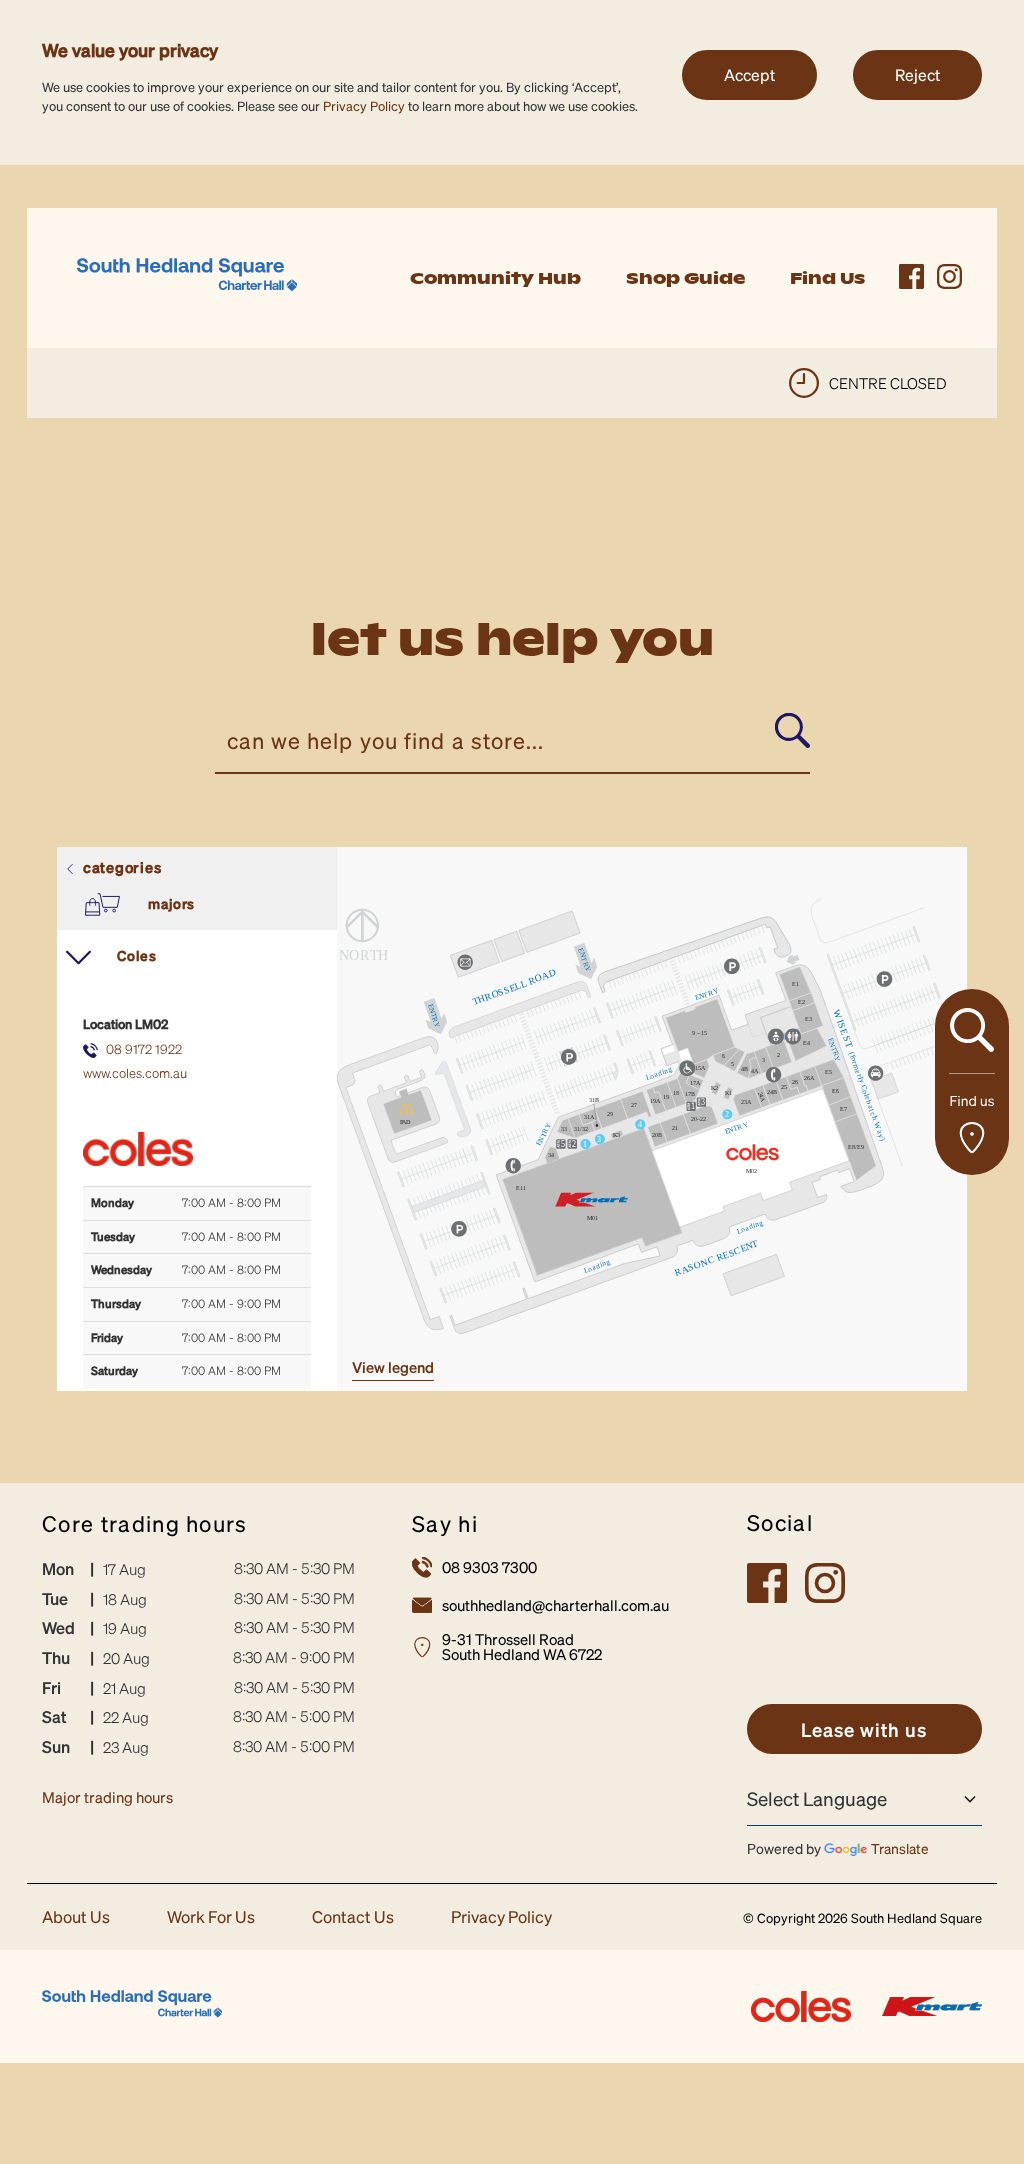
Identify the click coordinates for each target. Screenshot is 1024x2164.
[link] (187, 275)
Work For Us (211, 1917)
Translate (900, 1848)
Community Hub (495, 278)
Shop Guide (685, 278)
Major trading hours (107, 1797)
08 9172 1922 (144, 1048)
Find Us (827, 278)
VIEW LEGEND (393, 1367)
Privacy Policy (364, 105)
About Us (76, 1917)
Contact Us (353, 1917)
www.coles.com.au (135, 1072)
